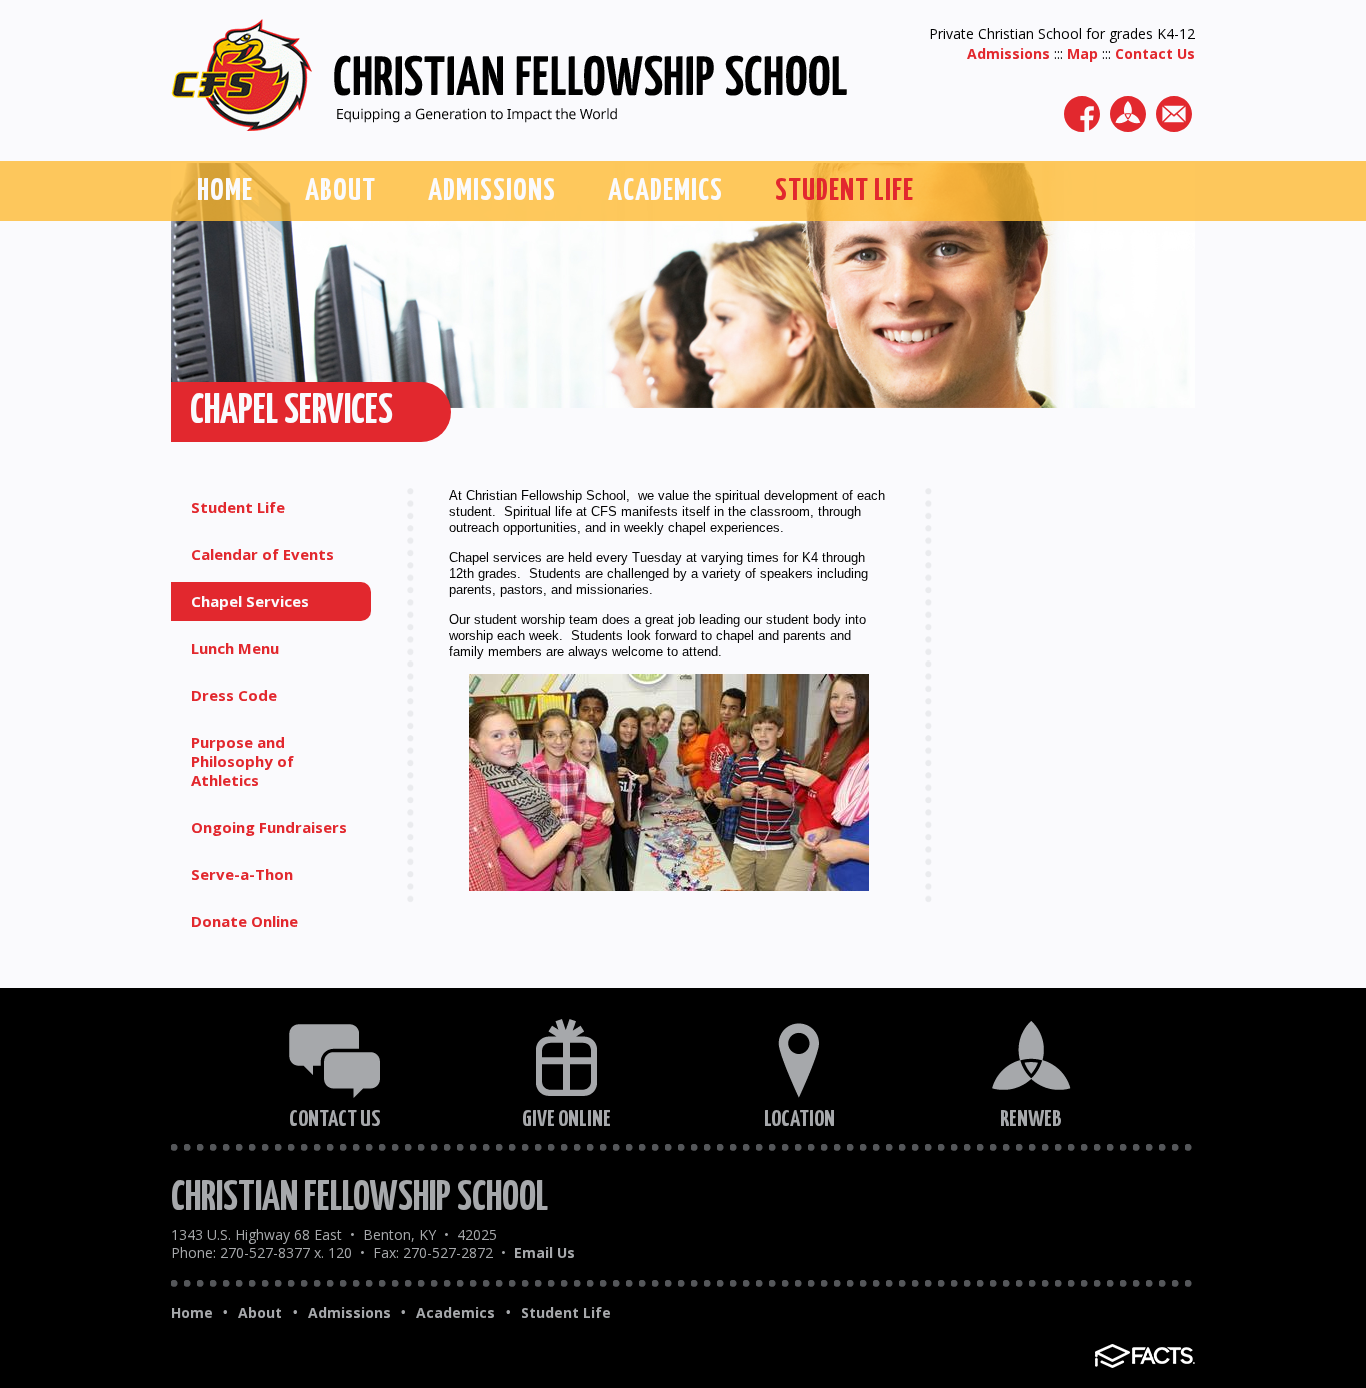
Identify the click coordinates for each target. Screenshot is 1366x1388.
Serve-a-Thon (242, 874)
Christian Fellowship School (359, 1198)
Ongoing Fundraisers (269, 827)
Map (1082, 53)
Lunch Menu (235, 648)
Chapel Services (250, 601)
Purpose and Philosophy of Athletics (242, 761)
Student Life (238, 507)
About (260, 1313)
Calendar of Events (262, 554)
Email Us (542, 1252)
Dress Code (234, 695)
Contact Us (1155, 53)
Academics (455, 1313)
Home (192, 1313)
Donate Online (244, 921)
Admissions (1008, 53)
